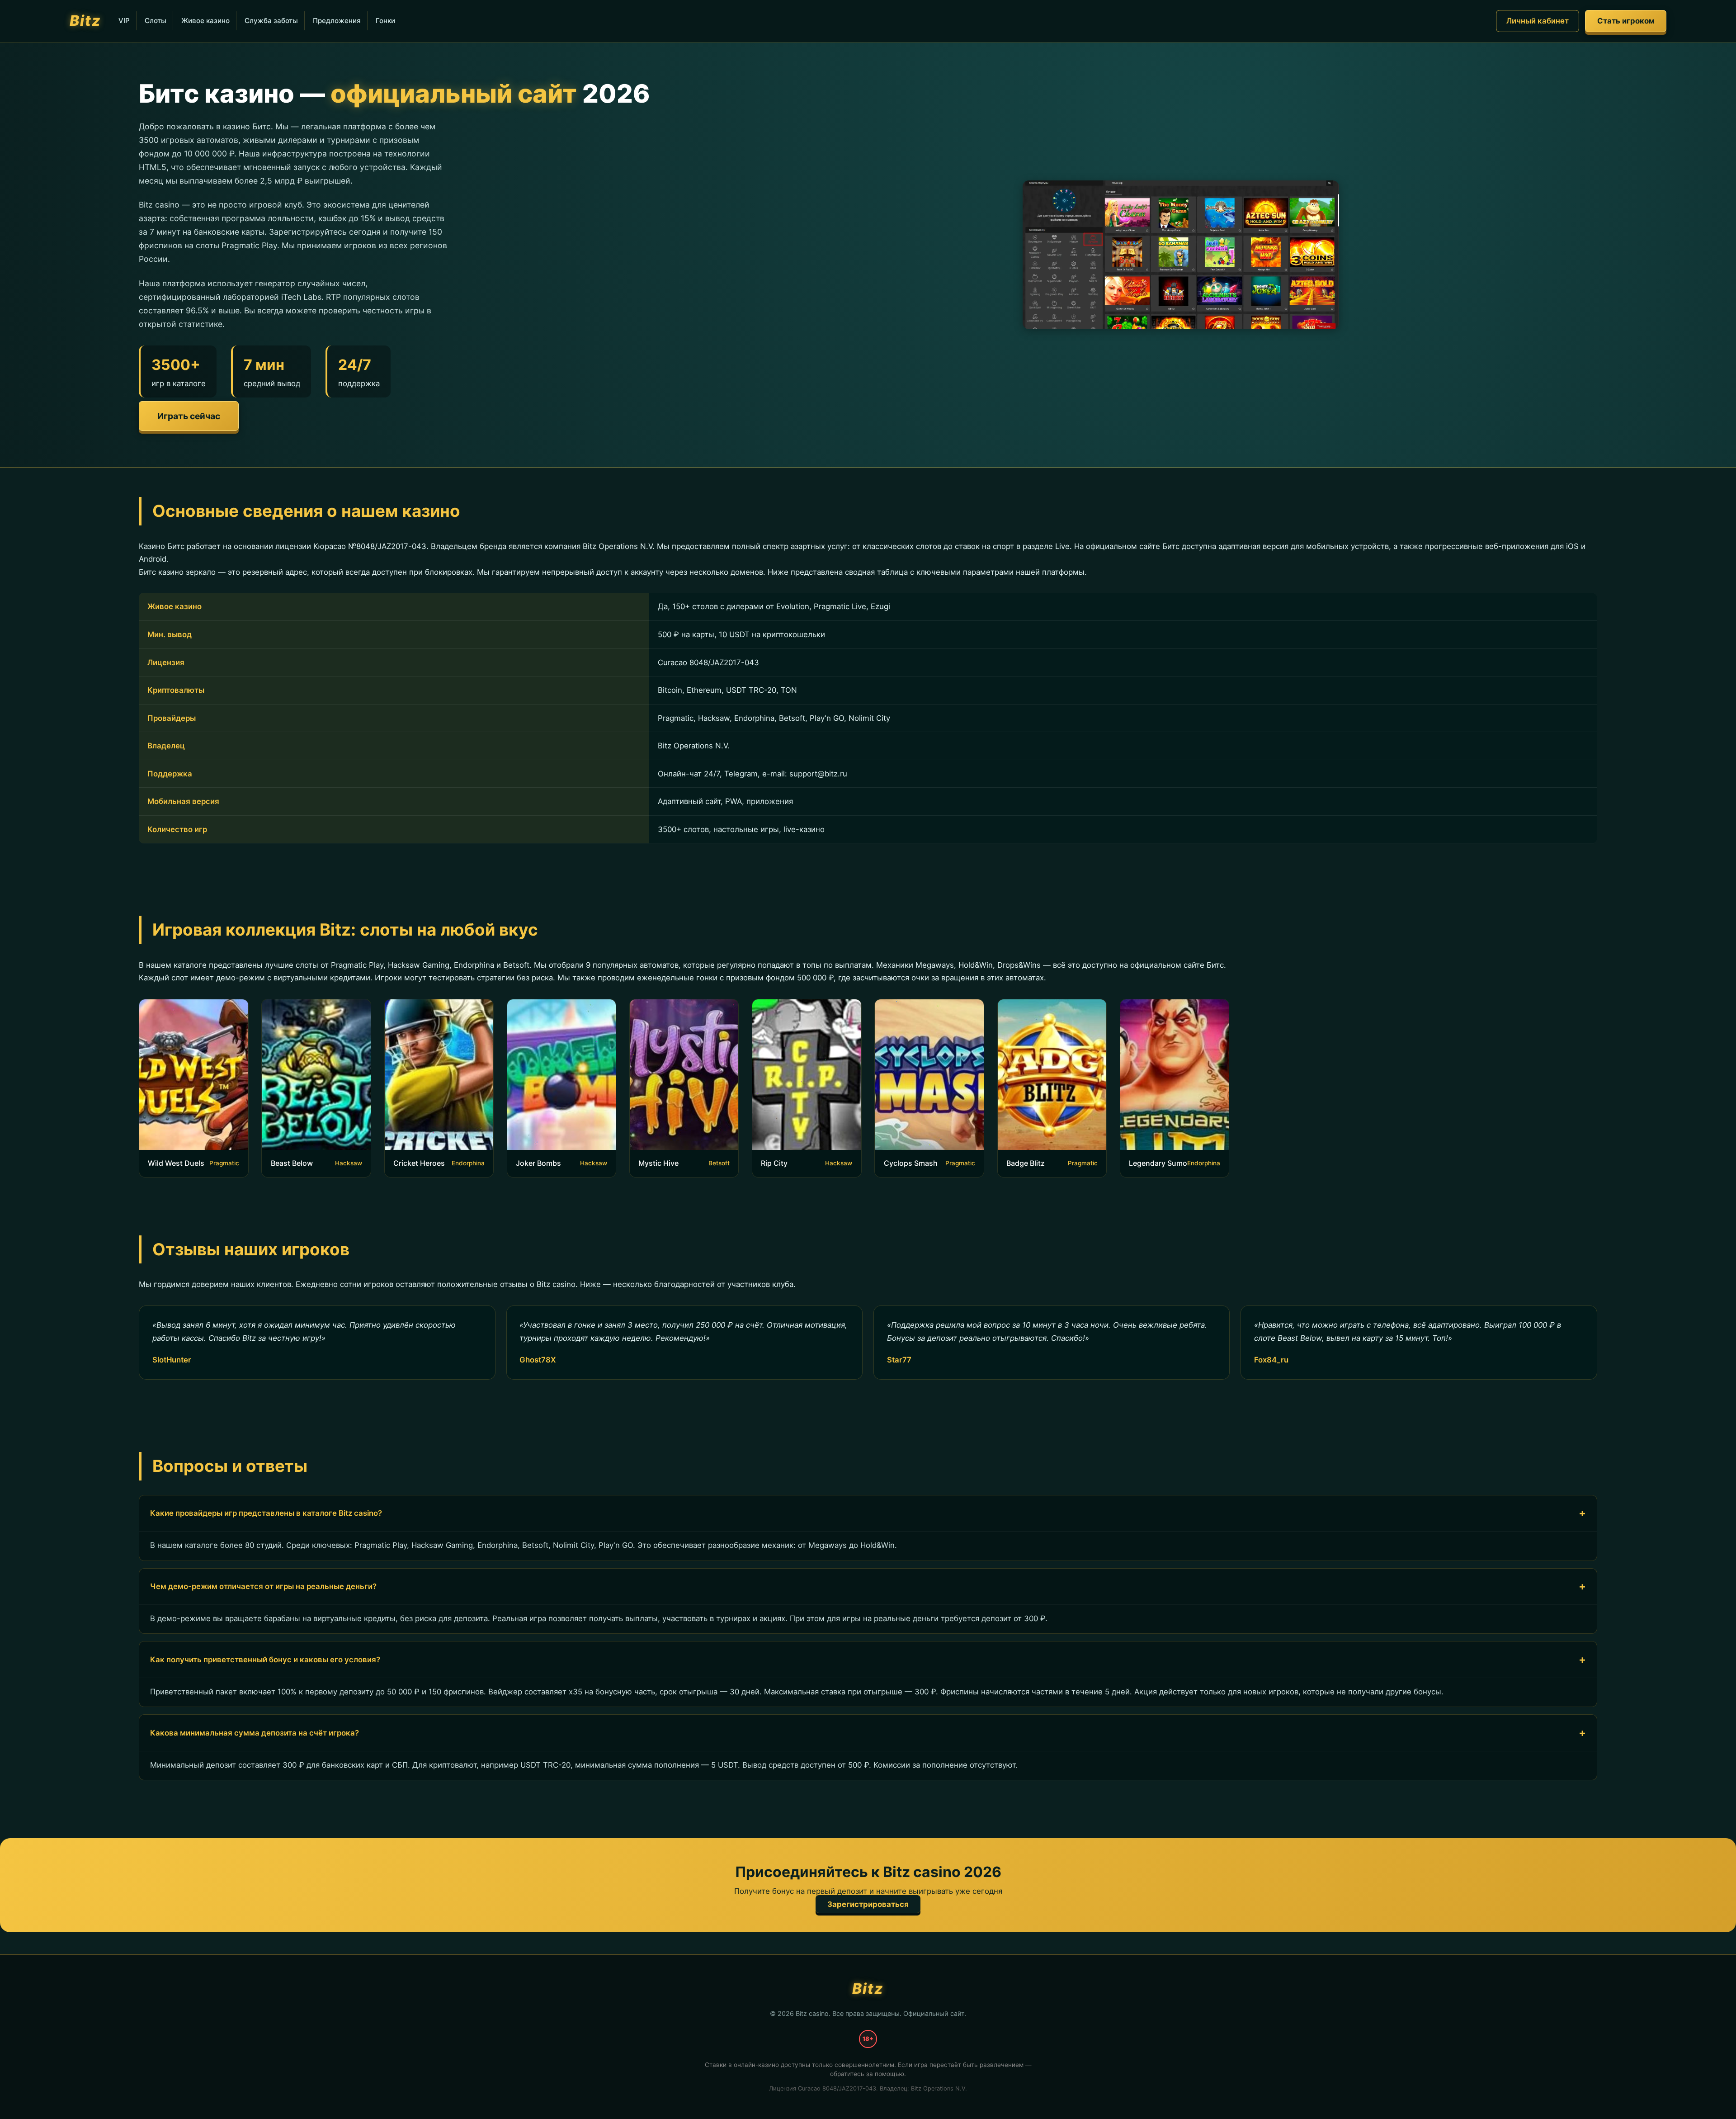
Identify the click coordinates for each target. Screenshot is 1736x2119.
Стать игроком (1626, 21)
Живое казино (205, 21)
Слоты (156, 21)
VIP (124, 21)
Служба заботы (271, 21)
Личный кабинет (1538, 21)
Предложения (337, 21)
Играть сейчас (189, 416)
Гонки (385, 21)
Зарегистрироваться (868, 1904)
